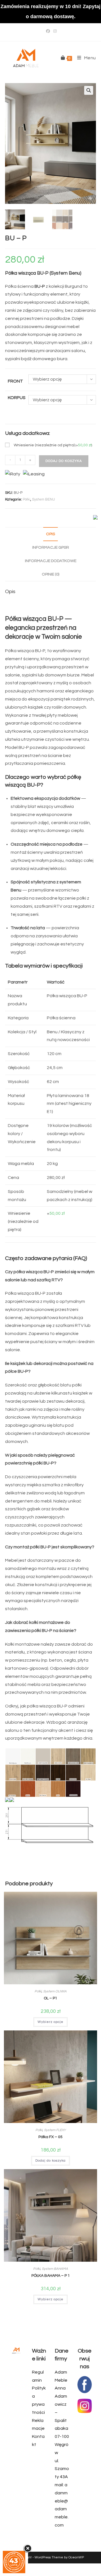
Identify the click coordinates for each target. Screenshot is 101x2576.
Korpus (17, 398)
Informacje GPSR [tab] (51, 547)
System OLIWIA (55, 1991)
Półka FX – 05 (50, 2137)
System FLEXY (55, 2130)
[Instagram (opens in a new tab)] (54, 31)
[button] (89, 90)
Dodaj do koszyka (64, 461)
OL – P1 (50, 1998)
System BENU (43, 499)
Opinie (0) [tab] (50, 574)
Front (15, 381)
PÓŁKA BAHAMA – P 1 (51, 2276)
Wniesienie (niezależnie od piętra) (53, 445)
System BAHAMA (55, 2269)
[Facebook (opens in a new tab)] (48, 31)
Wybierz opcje (50, 2022)
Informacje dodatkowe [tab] (51, 561)
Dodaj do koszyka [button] (50, 2161)
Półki (27, 499)
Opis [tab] (50, 534)
